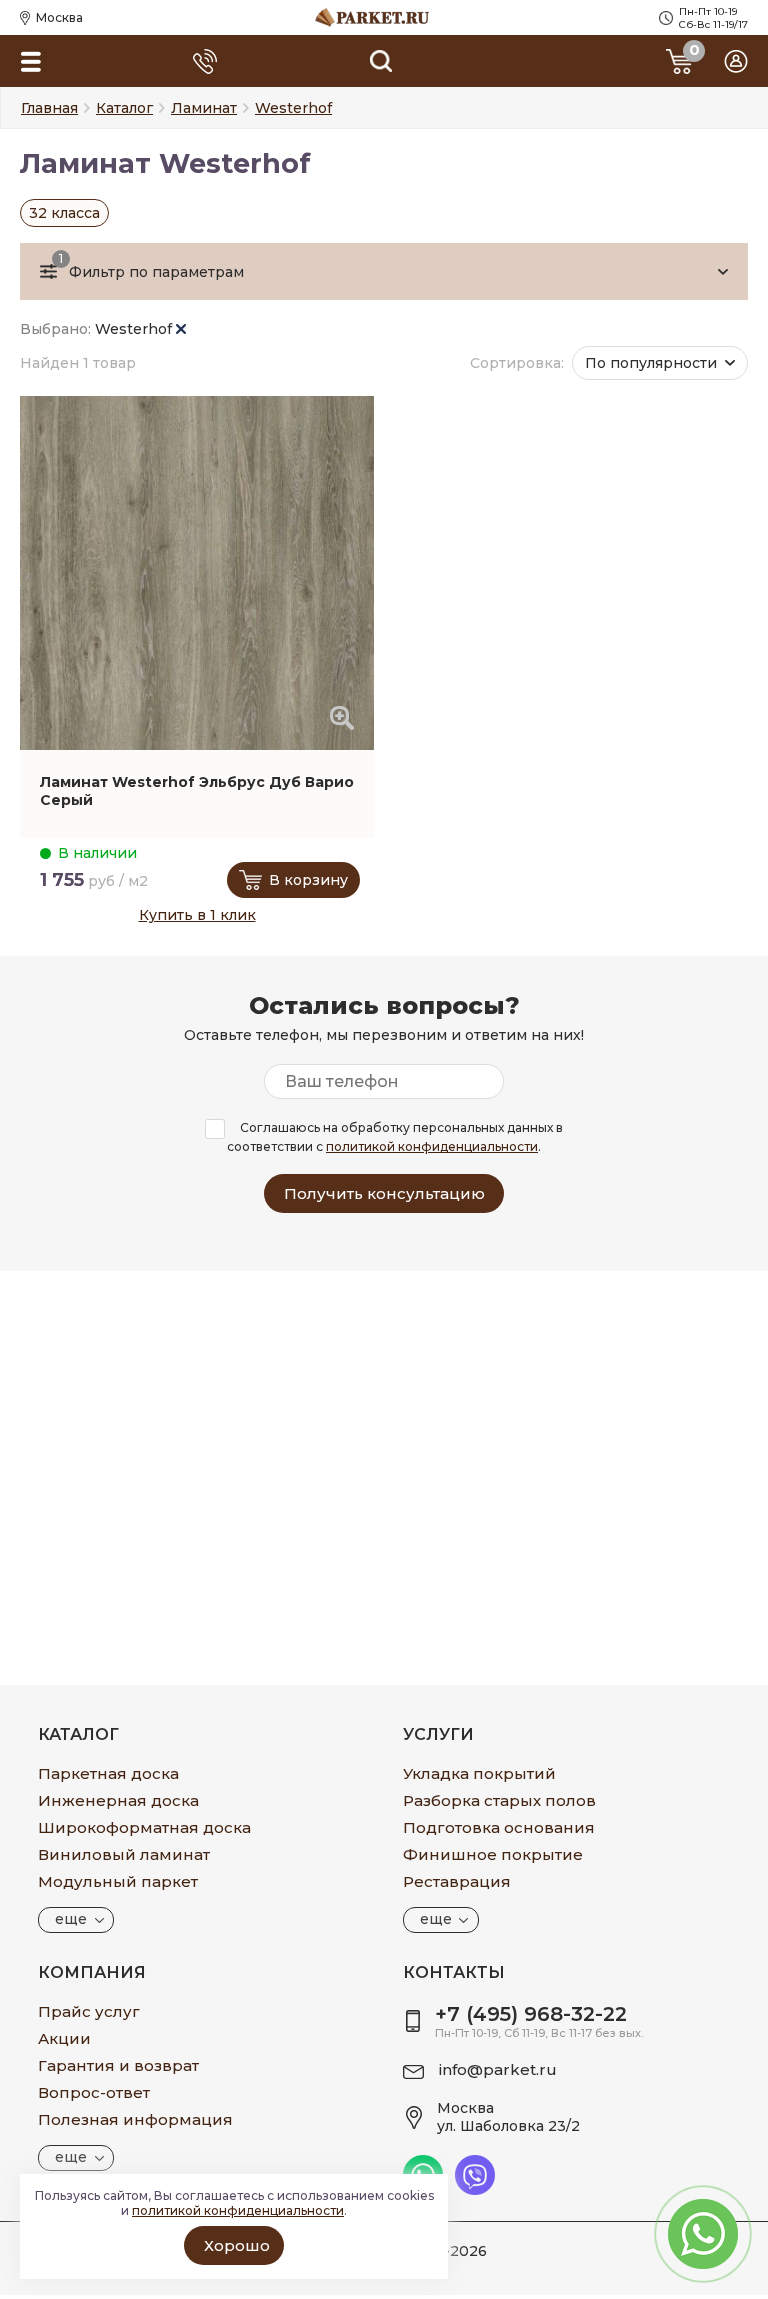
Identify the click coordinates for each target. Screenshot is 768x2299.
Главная (49, 108)
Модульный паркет (118, 1881)
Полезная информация (135, 2119)
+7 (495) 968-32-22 (531, 2014)
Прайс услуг (89, 2011)
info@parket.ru (498, 2069)
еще (71, 1919)
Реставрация (457, 1881)
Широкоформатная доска (144, 1827)
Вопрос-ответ (94, 2092)
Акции (64, 2038)
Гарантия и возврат (118, 2065)
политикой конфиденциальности (432, 1146)
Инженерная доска (118, 1800)
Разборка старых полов (499, 1800)
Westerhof (135, 329)
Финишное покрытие (493, 1854)
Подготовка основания (499, 1827)
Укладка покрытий (479, 1773)
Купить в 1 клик (197, 915)
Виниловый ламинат (124, 1854)
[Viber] (475, 2190)
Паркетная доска (108, 1773)
